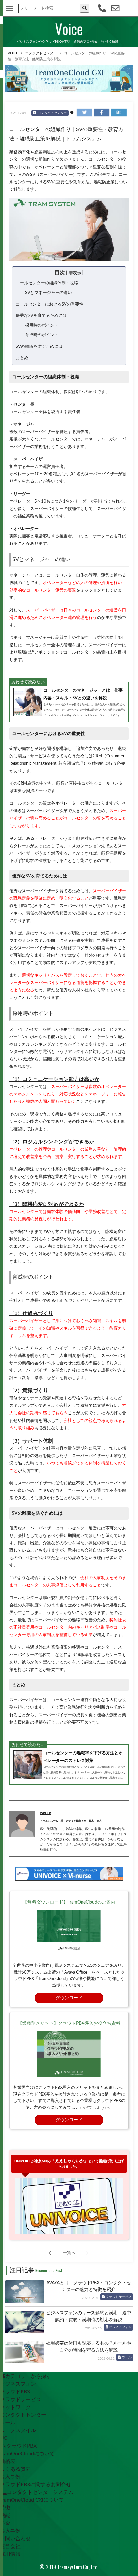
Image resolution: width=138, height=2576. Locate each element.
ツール (127, 2357)
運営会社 (10, 2546)
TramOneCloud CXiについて (32, 2500)
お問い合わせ (15, 2539)
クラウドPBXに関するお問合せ (36, 2485)
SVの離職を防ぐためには (39, 346)
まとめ (22, 358)
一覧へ (69, 2253)
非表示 (75, 273)
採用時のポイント (42, 325)
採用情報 (10, 2554)
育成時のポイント (42, 335)
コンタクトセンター (41, 53)
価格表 (8, 2461)
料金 (5, 2523)
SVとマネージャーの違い (48, 293)
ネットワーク (15, 2407)
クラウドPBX (15, 2392)
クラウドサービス (119, 2297)
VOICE (13, 53)
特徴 (5, 2508)
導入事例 (10, 2477)
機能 (5, 2515)
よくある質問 (15, 2469)
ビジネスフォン (120, 2327)
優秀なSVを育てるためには (41, 316)
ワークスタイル (18, 2430)
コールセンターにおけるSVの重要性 (50, 304)
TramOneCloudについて (27, 2454)
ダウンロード (69, 1998)
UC (4, 2438)
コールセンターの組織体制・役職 (47, 283)
